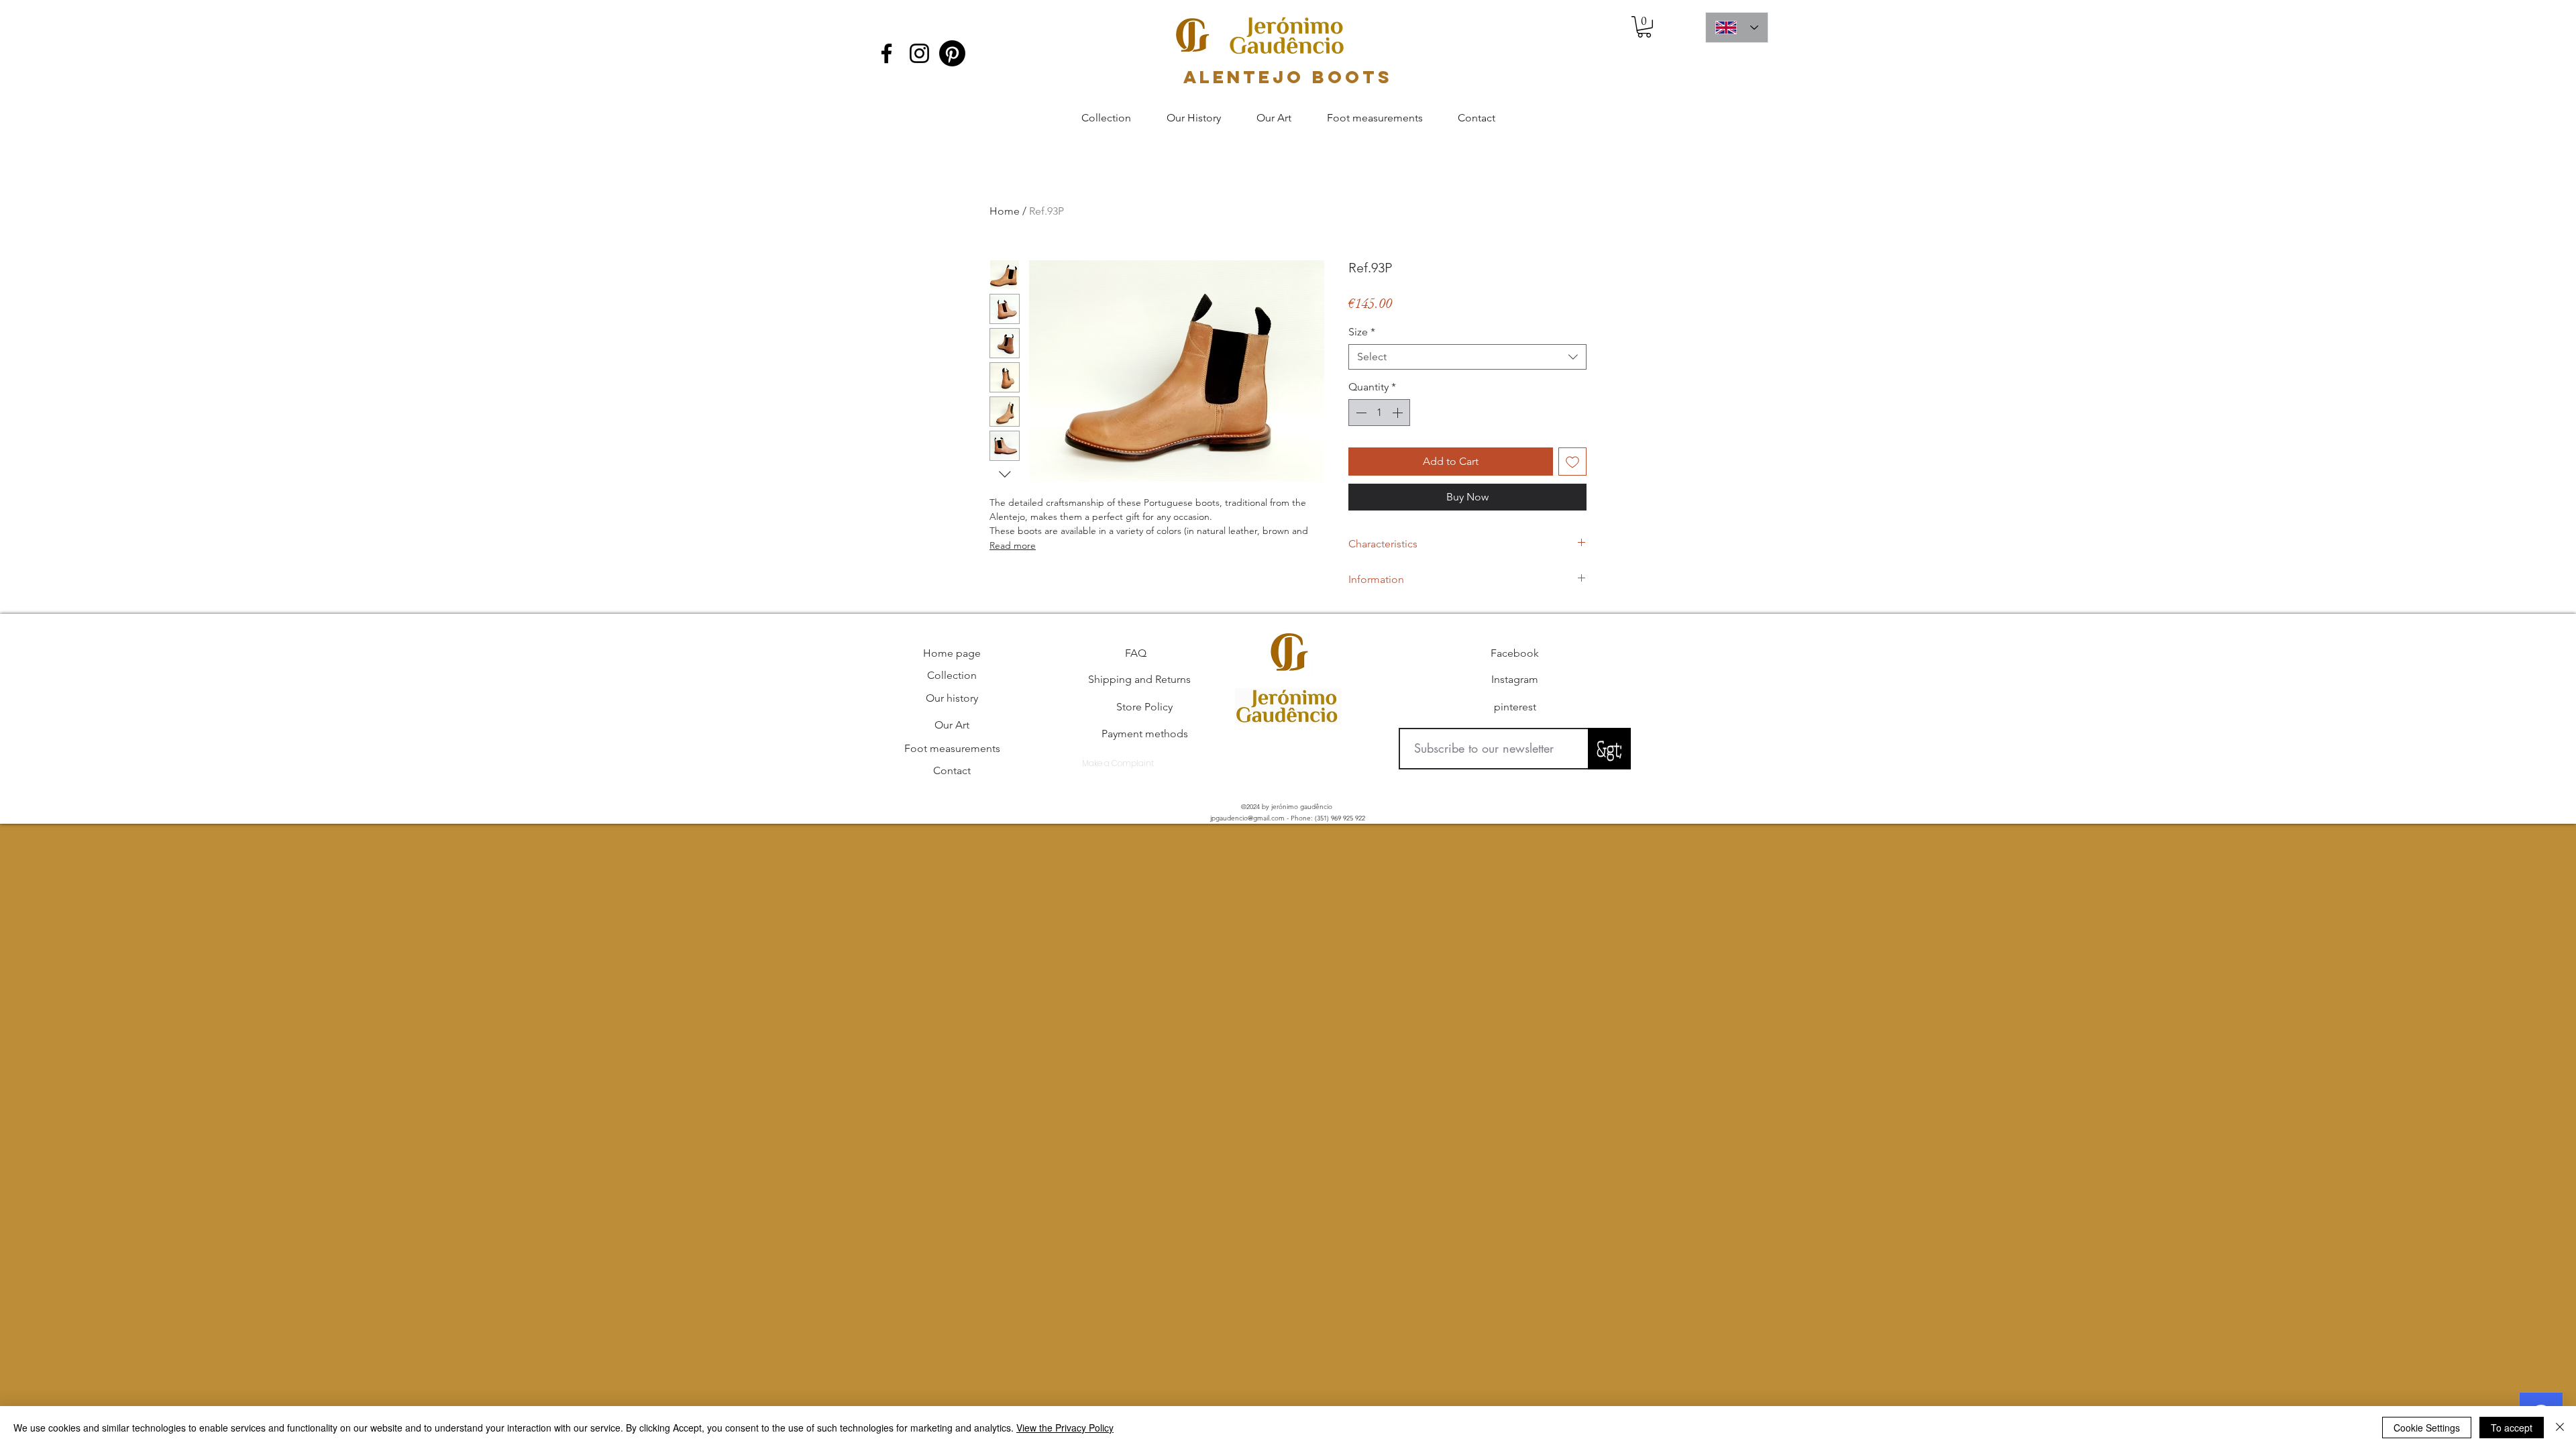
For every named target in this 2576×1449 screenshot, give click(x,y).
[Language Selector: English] (1737, 28)
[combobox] (1467, 357)
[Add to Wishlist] (1572, 462)
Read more (1013, 545)
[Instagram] (919, 53)
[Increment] (1399, 413)
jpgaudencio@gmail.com (1247, 818)
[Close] (2560, 1428)
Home (1005, 211)
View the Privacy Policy (1065, 1428)
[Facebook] (887, 53)
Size (1362, 332)
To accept (2512, 1428)
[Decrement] (1360, 413)
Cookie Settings (2427, 1428)
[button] (1644, 27)
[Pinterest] (952, 53)
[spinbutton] (1379, 413)
